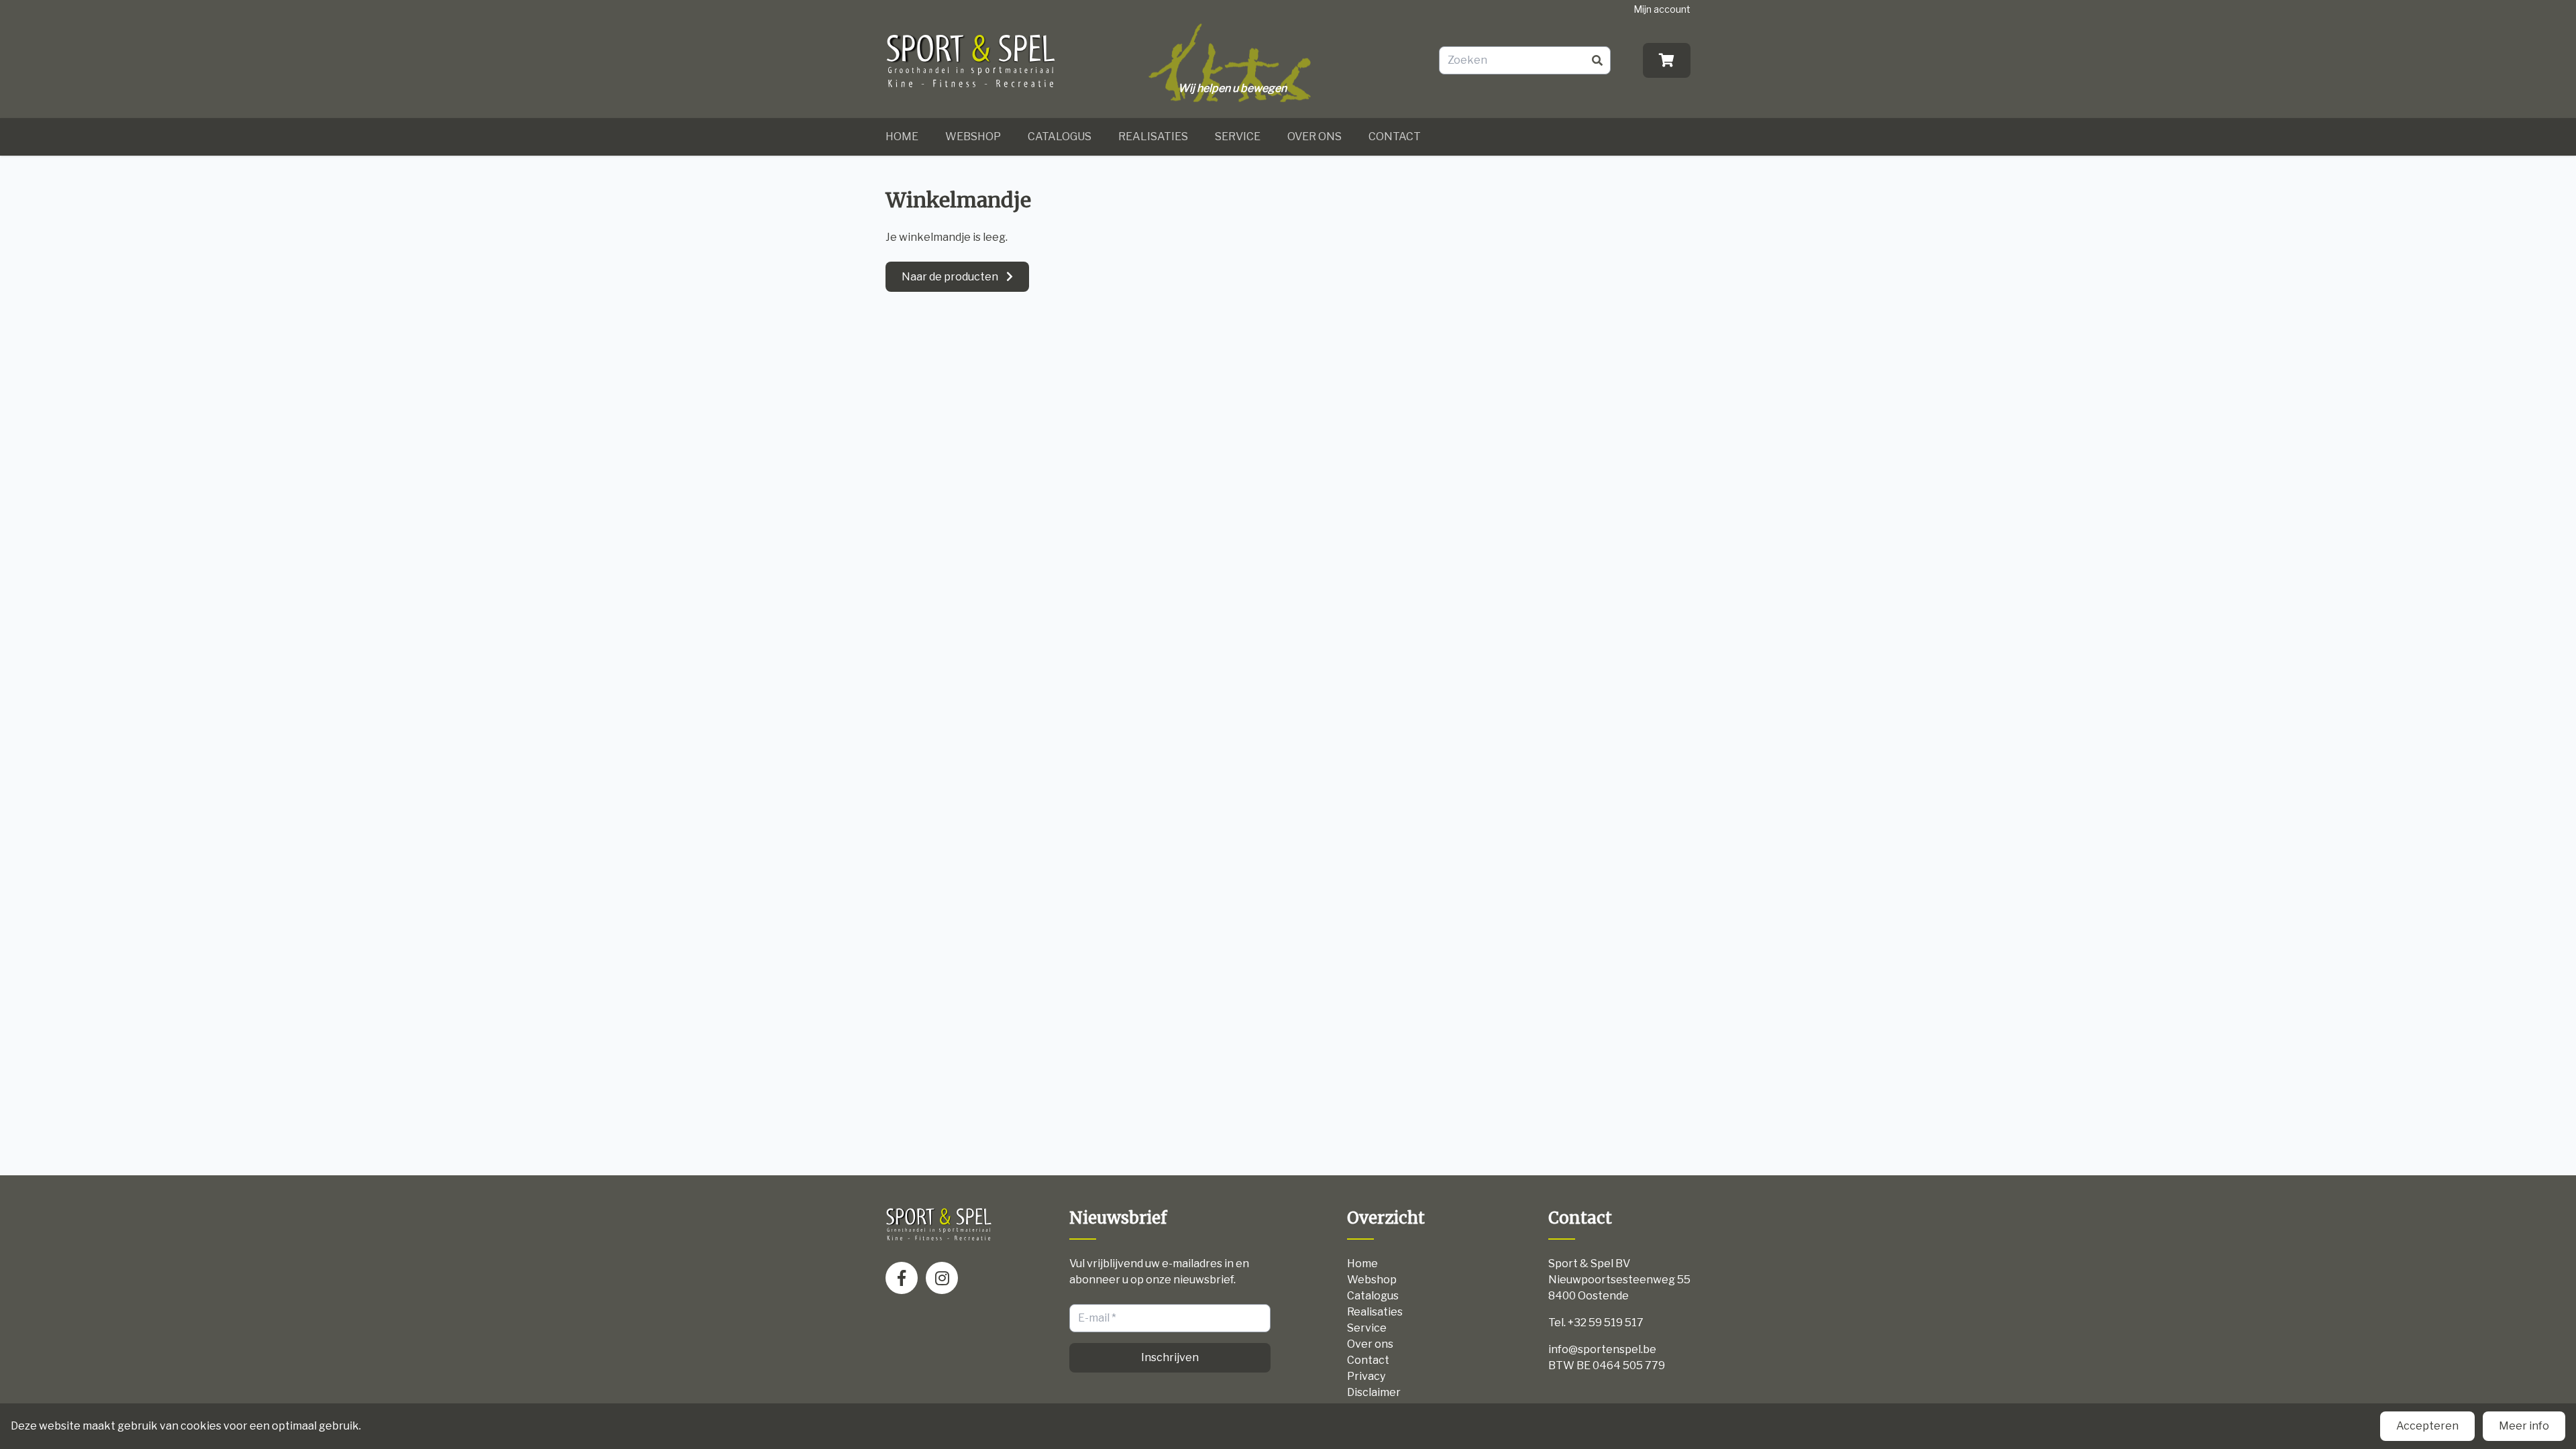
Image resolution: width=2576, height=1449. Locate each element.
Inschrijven (1170, 1357)
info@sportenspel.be (1602, 1349)
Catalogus (1060, 137)
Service (1238, 137)
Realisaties (1153, 137)
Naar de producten (950, 277)
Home (902, 137)
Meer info (2524, 1426)
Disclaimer (1374, 1392)
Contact (1395, 137)
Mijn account (1662, 9)
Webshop (973, 137)
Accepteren (2427, 1426)
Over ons (1314, 137)
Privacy (1366, 1376)
